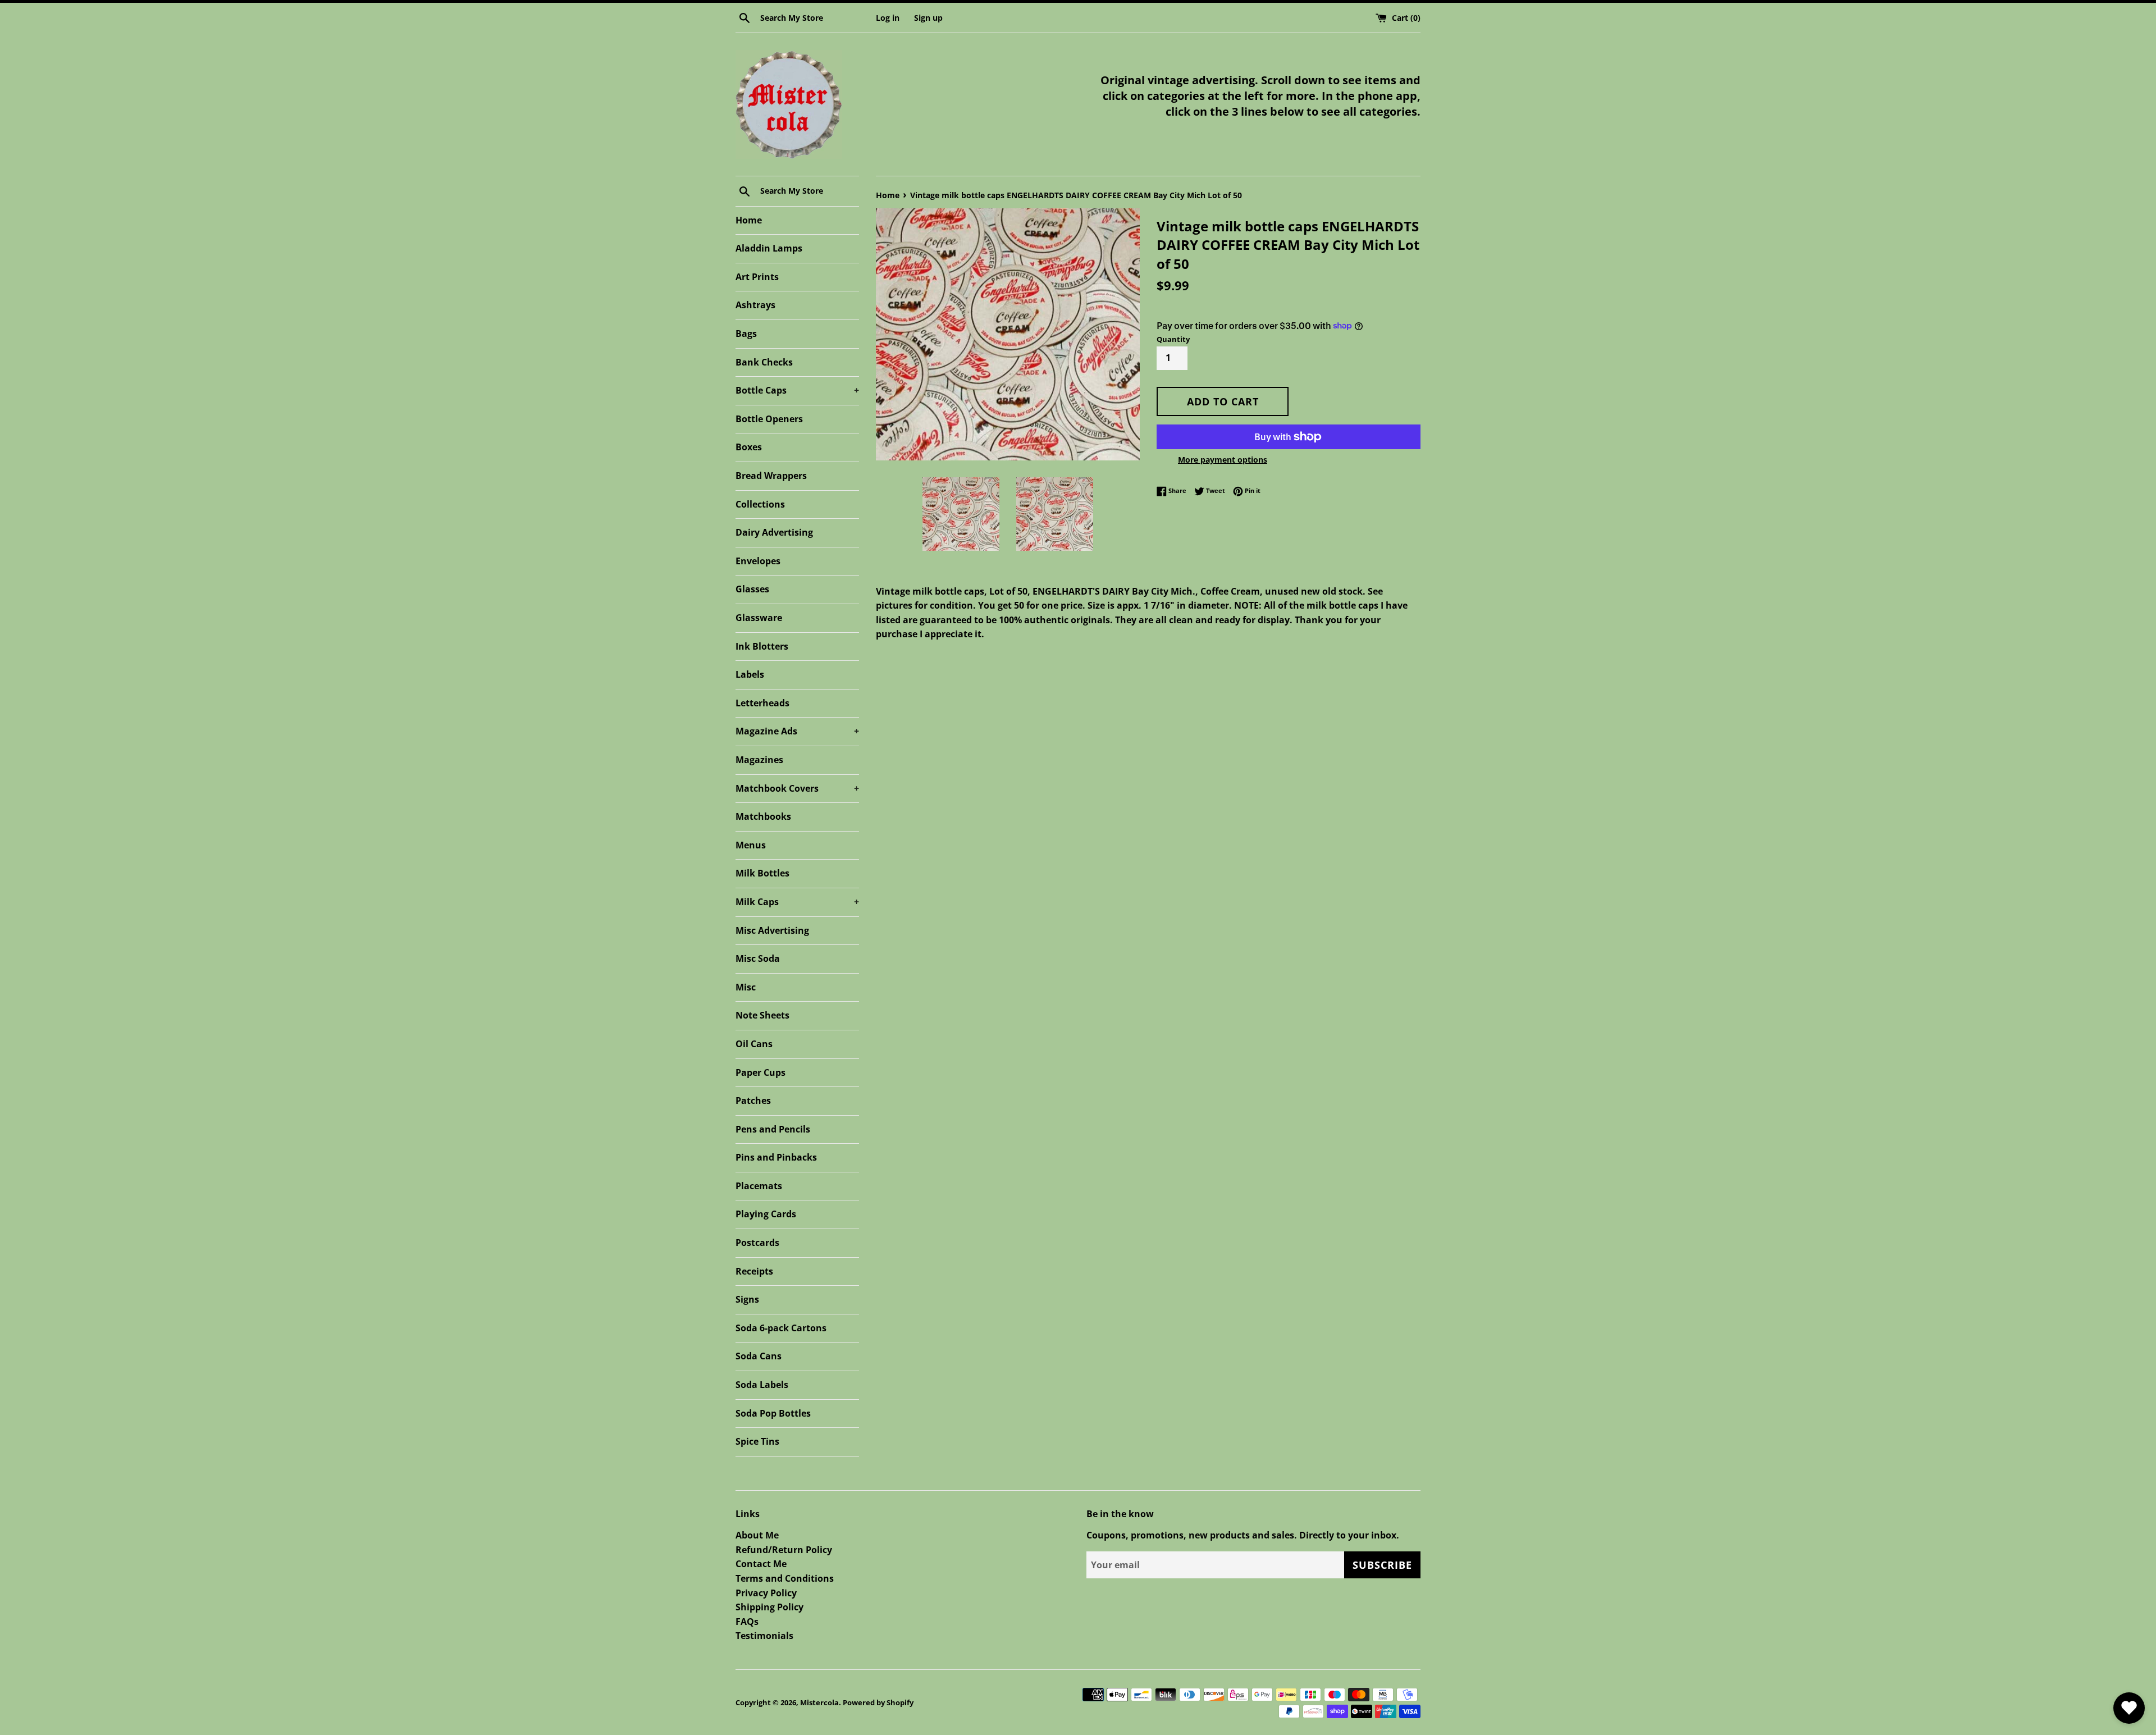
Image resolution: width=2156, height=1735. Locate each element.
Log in (888, 18)
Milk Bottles (762, 873)
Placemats (759, 1186)
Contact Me (761, 1564)
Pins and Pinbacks (776, 1157)
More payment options (1223, 460)
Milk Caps (797, 902)
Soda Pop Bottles (773, 1413)
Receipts (754, 1271)
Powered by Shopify (878, 1702)
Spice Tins (757, 1441)
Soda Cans (759, 1356)
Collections (760, 504)
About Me (757, 1535)
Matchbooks (763, 816)
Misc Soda (758, 958)
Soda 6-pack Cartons (781, 1328)
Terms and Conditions (785, 1578)
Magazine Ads (797, 731)
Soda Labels (762, 1385)
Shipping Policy (769, 1607)
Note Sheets (762, 1015)
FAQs (747, 1622)
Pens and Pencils (773, 1129)
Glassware (759, 618)
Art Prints (757, 277)
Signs (747, 1299)
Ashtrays (755, 305)
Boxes (749, 447)
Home (749, 220)
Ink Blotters (762, 646)
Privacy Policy (766, 1593)
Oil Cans (754, 1044)
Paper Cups (760, 1072)
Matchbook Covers (797, 788)
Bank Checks (764, 362)
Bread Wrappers (771, 476)
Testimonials (764, 1636)
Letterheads (762, 703)
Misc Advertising (772, 930)
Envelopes (758, 561)
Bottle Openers (769, 419)
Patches (753, 1101)
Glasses (752, 589)
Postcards (757, 1243)
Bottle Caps (797, 390)
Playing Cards (766, 1214)
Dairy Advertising (774, 532)
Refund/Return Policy (784, 1550)
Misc (746, 987)
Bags (746, 334)
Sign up (928, 18)
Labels (750, 674)
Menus (751, 845)
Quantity (1173, 339)
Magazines (759, 760)
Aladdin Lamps (769, 248)
